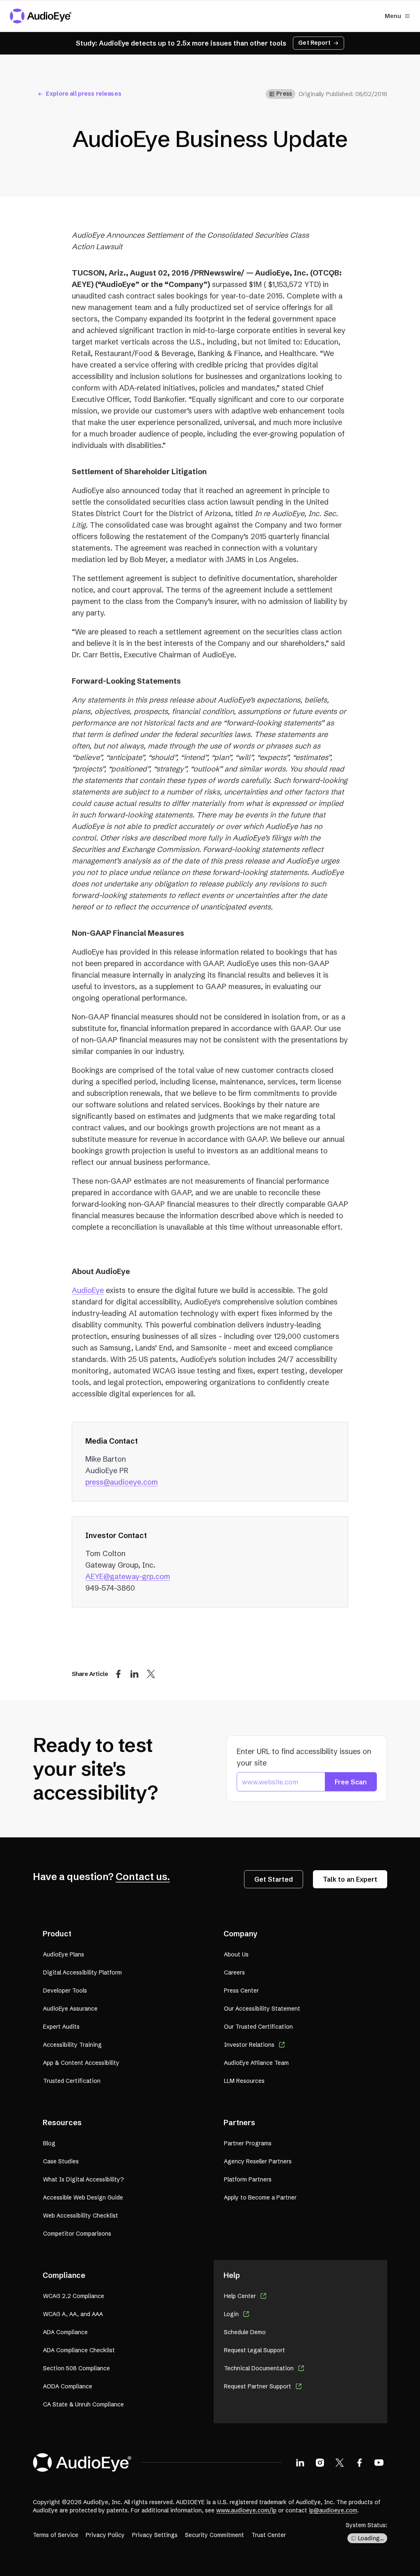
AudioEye (88, 1290)
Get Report (314, 43)
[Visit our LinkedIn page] (300, 2462)
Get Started (274, 1879)
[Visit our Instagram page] (320, 2462)
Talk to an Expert (350, 1879)
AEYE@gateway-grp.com (128, 1576)
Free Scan (351, 1782)
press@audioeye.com (122, 1482)
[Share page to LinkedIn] (135, 1674)
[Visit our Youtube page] (379, 2462)
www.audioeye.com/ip (246, 2510)
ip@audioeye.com (333, 2510)
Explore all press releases (84, 94)
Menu (393, 16)
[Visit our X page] (340, 2462)
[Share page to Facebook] (118, 1674)
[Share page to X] (151, 1674)
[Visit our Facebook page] (359, 2462)
